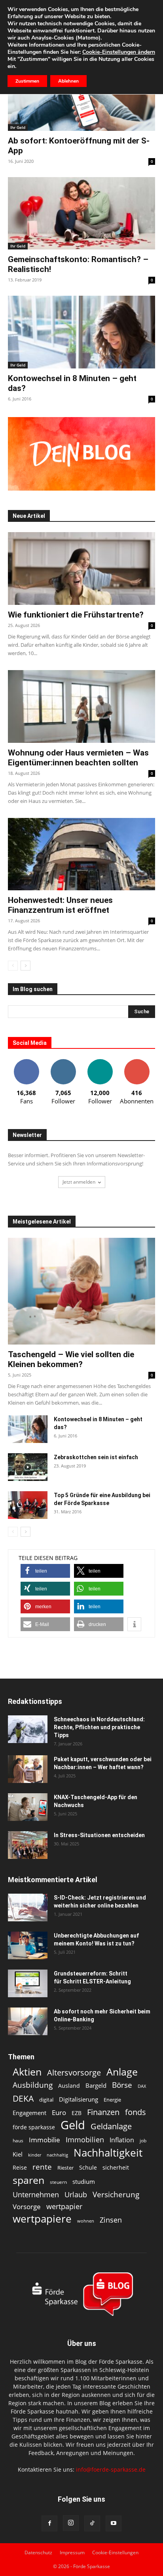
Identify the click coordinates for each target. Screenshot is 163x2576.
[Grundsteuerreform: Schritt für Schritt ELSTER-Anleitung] (28, 1983)
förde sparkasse (34, 2127)
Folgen (63, 1062)
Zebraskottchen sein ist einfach (96, 1457)
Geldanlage (111, 2126)
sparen (28, 2180)
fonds (136, 2112)
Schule (88, 2167)
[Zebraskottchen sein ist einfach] (28, 1467)
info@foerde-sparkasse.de (111, 2469)
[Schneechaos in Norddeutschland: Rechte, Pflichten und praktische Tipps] (28, 1729)
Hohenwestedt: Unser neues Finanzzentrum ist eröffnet (60, 905)
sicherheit (116, 2167)
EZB (77, 2113)
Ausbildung (33, 2085)
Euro (59, 2112)
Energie (112, 2100)
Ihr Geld (18, 127)
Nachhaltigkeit (108, 2153)
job (143, 2141)
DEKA (23, 2099)
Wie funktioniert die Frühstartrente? (76, 615)
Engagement (29, 2113)
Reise (20, 2167)
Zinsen (111, 2220)
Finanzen (103, 2112)
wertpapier (64, 2207)
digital (46, 2100)
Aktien (27, 2072)
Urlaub (76, 2194)
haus (18, 2141)
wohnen (86, 2221)
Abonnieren (137, 1062)
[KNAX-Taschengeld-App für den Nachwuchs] (28, 1807)
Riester (65, 2168)
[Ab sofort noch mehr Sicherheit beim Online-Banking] (28, 2021)
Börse (122, 2085)
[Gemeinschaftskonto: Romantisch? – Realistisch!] (81, 213)
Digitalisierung (79, 2099)
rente (42, 2167)
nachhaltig (57, 2155)
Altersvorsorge (74, 2073)
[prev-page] (13, 966)
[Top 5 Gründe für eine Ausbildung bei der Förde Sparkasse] (28, 1505)
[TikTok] (92, 2523)
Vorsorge (27, 2207)
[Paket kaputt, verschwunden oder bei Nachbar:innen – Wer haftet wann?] (28, 1769)
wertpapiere (42, 2219)
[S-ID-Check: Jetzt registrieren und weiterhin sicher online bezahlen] (28, 1907)
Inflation (122, 2140)
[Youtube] (114, 2523)
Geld (73, 2125)
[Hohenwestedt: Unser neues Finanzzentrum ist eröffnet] (81, 854)
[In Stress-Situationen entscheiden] (28, 1845)
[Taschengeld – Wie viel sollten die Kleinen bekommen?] (81, 1291)
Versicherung (116, 2194)
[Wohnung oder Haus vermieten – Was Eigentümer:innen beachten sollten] (81, 706)
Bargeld (96, 2085)
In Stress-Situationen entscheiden (99, 1835)
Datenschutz (38, 2552)
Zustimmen (27, 81)
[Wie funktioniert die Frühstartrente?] (81, 568)
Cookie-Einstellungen (115, 2552)
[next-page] (26, 966)
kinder (35, 2155)
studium (84, 2182)
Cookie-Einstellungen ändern (119, 52)
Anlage (122, 2072)
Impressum (72, 2552)
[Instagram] (71, 2523)
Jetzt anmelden (79, 1182)
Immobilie (45, 2140)
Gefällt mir (27, 1062)
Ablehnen (68, 81)
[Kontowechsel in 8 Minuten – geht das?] (81, 332)
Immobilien (85, 2139)
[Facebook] (49, 2523)
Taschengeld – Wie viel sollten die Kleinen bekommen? (71, 1359)
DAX (142, 2086)
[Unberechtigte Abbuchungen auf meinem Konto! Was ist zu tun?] (28, 1945)
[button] (45, 1571)
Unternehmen (36, 2194)
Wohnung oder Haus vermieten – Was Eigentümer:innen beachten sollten (78, 758)
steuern (58, 2182)
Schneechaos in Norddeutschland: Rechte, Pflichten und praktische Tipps (99, 1727)
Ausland (69, 2086)
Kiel (18, 2154)
